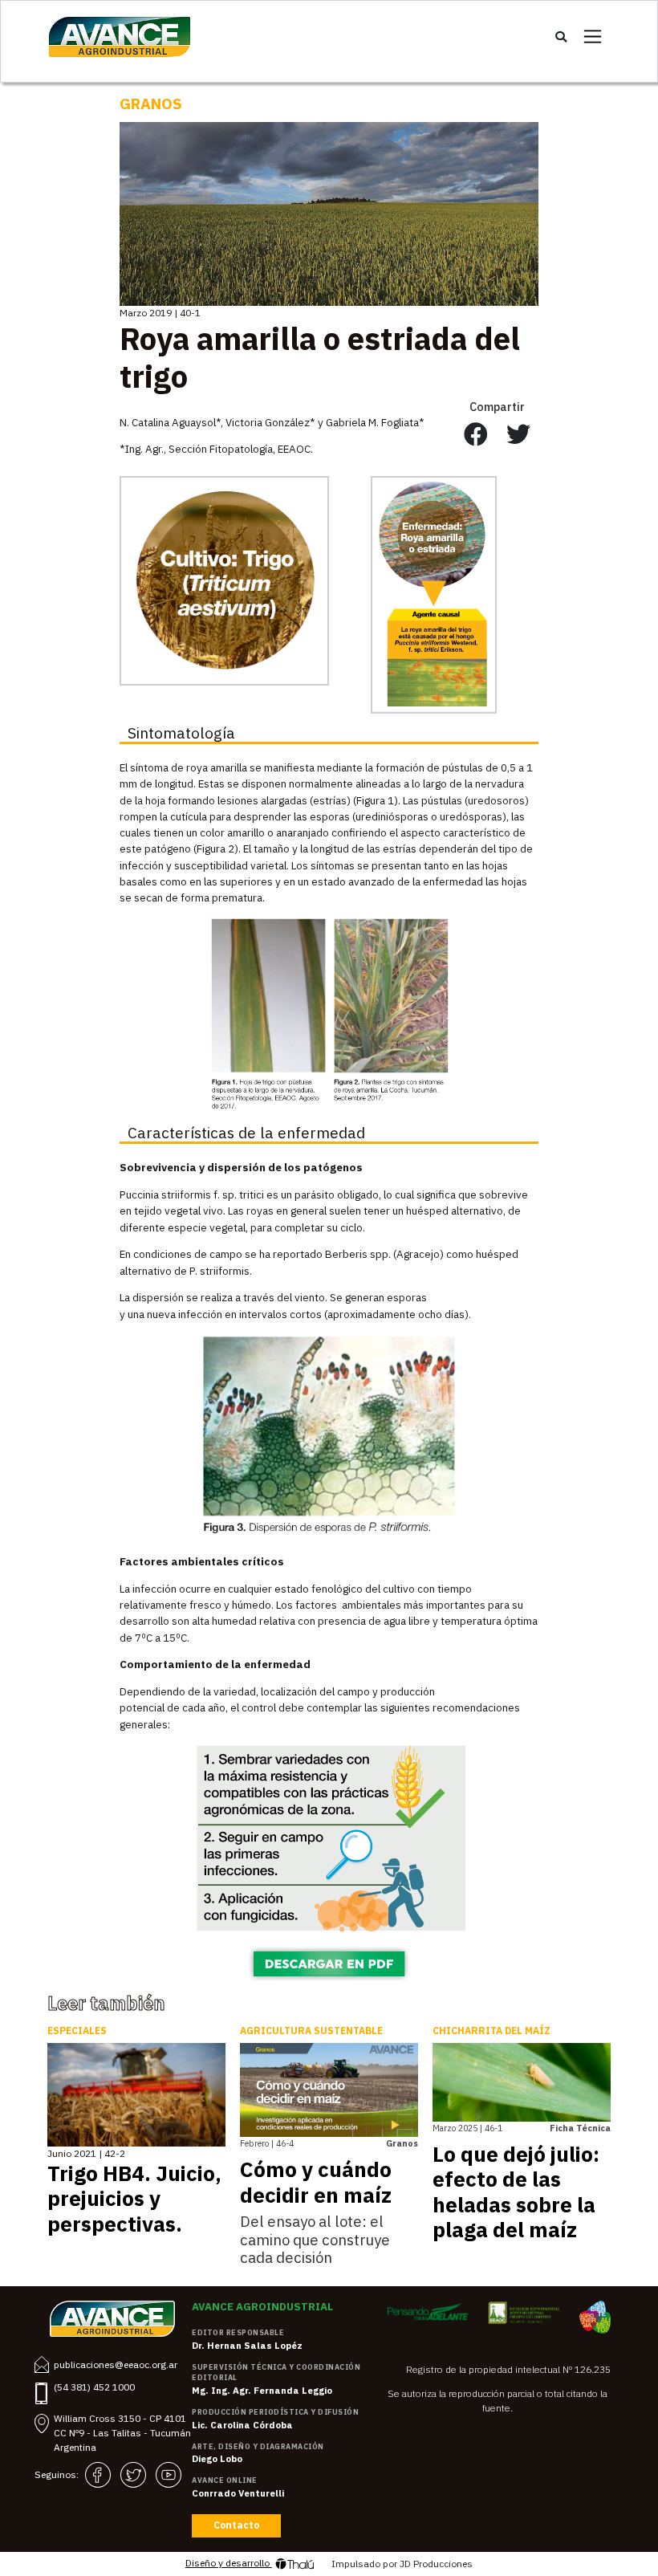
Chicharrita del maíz (491, 2031)
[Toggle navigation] (593, 37)
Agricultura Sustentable (311, 2031)
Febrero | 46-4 (267, 2143)
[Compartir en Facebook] (476, 435)
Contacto (236, 2525)
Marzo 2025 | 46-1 (467, 2128)
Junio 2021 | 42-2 (86, 2153)
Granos (151, 104)
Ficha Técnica (580, 2128)
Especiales (77, 2031)
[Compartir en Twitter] (518, 435)
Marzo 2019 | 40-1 (160, 313)
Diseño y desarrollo (229, 2563)
